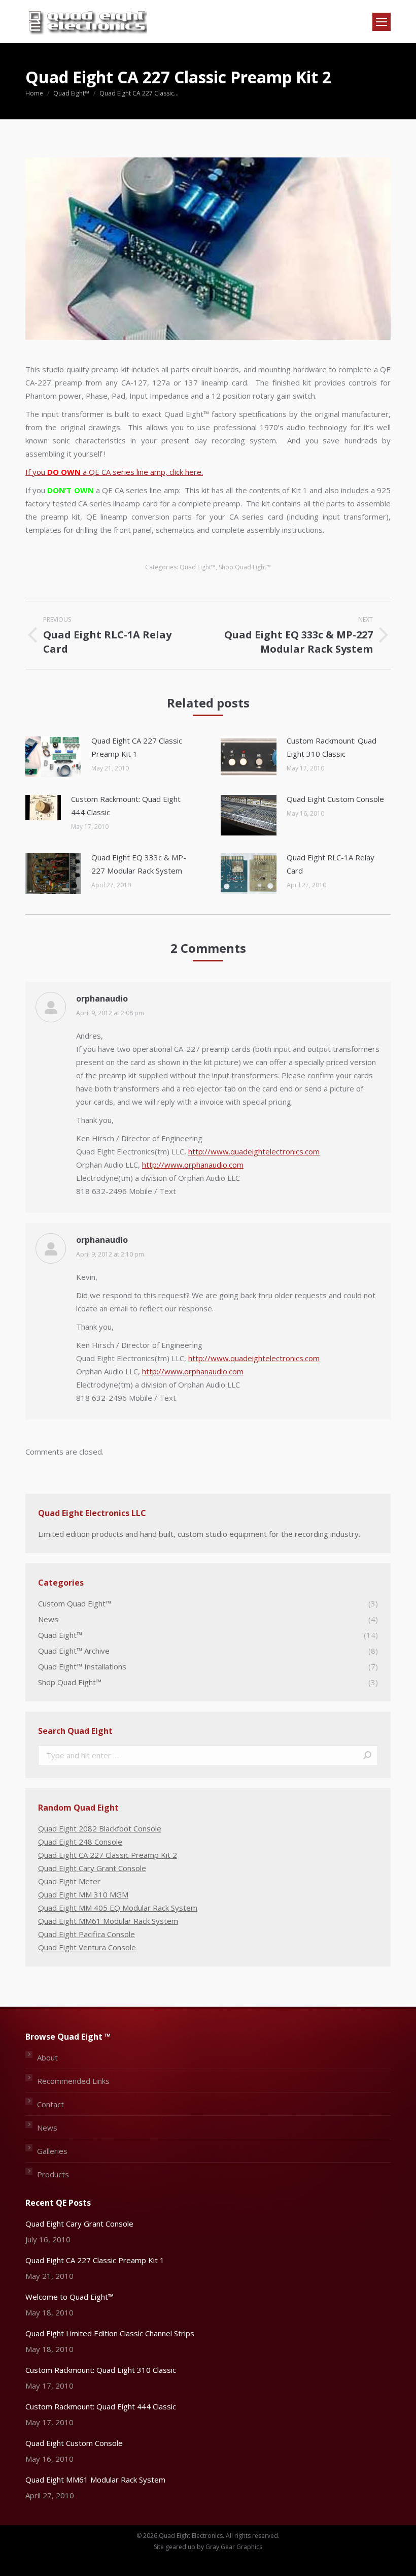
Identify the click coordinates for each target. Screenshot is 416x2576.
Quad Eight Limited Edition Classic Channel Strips (110, 2333)
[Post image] (53, 757)
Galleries (52, 2151)
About (47, 2057)
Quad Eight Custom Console (335, 799)
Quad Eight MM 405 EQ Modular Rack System (118, 1908)
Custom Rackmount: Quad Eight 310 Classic (332, 747)
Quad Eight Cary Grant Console (92, 1868)
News (47, 2128)
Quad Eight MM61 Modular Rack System (108, 1921)
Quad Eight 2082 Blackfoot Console (100, 1828)
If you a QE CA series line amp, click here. (114, 472)
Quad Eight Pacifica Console (86, 1934)
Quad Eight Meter (69, 1881)
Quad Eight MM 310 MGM (83, 1894)
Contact (50, 2104)
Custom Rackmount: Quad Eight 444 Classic (126, 806)
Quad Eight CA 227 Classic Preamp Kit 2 (108, 1855)
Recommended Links (73, 2081)
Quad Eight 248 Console (80, 1842)
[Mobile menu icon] (382, 22)
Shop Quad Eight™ (245, 567)
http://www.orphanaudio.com (193, 1165)
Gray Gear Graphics (234, 2547)
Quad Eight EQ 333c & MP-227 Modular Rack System (139, 864)
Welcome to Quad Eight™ (70, 2297)
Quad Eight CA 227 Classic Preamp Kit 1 (137, 747)
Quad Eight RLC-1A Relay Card (331, 864)
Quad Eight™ (198, 567)
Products (53, 2174)
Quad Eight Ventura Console (87, 1947)
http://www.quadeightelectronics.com (254, 1151)
